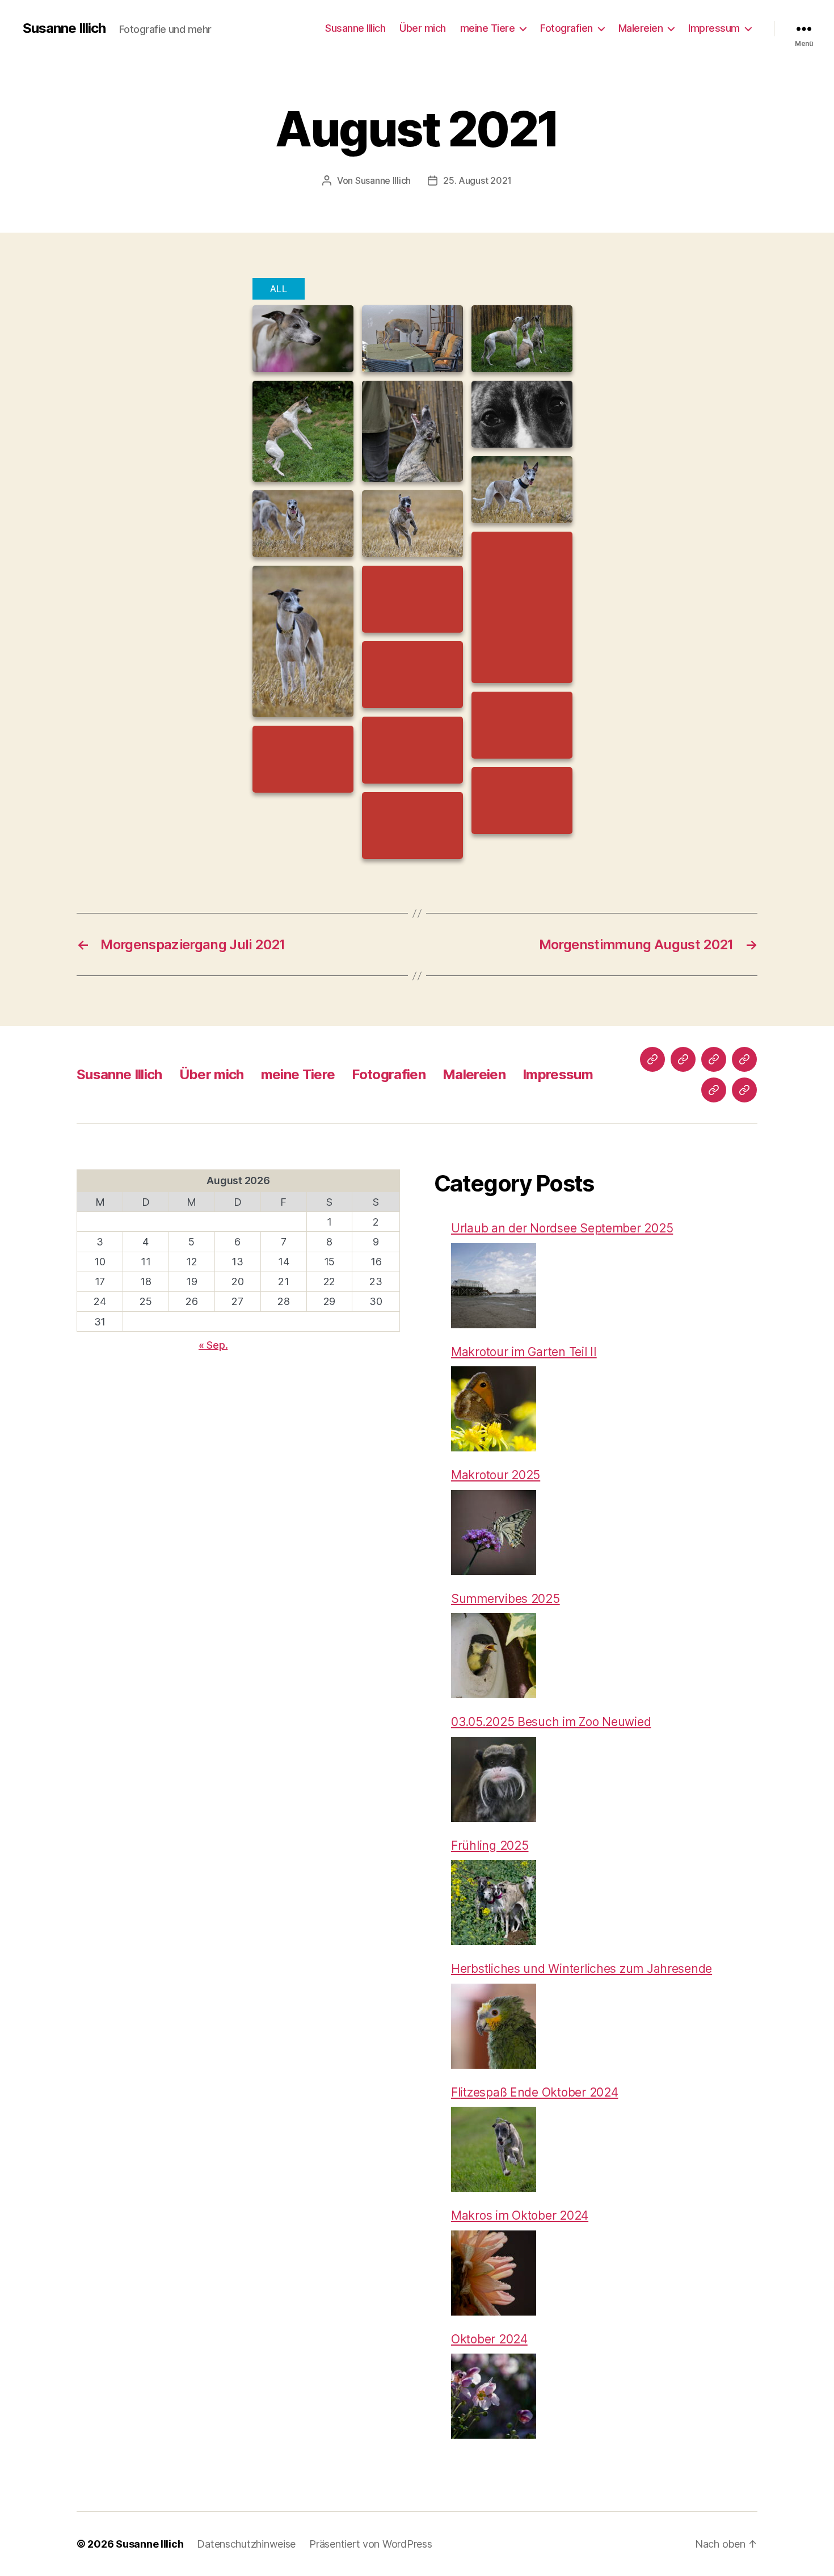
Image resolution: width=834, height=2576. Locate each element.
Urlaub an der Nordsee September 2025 (562, 1228)
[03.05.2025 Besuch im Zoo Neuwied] (494, 1779)
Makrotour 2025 (496, 1475)
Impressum (714, 28)
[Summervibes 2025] (494, 1656)
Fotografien (566, 28)
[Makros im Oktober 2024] (494, 2273)
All (279, 289)
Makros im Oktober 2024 (520, 2215)
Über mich (423, 28)
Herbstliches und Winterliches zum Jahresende (582, 1969)
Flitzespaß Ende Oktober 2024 (534, 2092)
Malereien (641, 28)
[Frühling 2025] (494, 1902)
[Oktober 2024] (494, 2396)
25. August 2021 (477, 180)
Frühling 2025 (490, 1845)
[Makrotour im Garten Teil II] (494, 1409)
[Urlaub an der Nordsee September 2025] (494, 1286)
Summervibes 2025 (506, 1599)
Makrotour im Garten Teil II (524, 1352)
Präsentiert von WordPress (370, 2544)
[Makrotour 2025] (494, 1533)
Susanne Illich (64, 28)
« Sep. (213, 1345)
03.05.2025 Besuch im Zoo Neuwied (551, 1722)
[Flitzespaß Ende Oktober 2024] (494, 2149)
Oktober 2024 (489, 2339)
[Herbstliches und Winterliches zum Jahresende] (494, 2026)
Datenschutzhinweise (246, 2544)
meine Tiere (488, 28)
